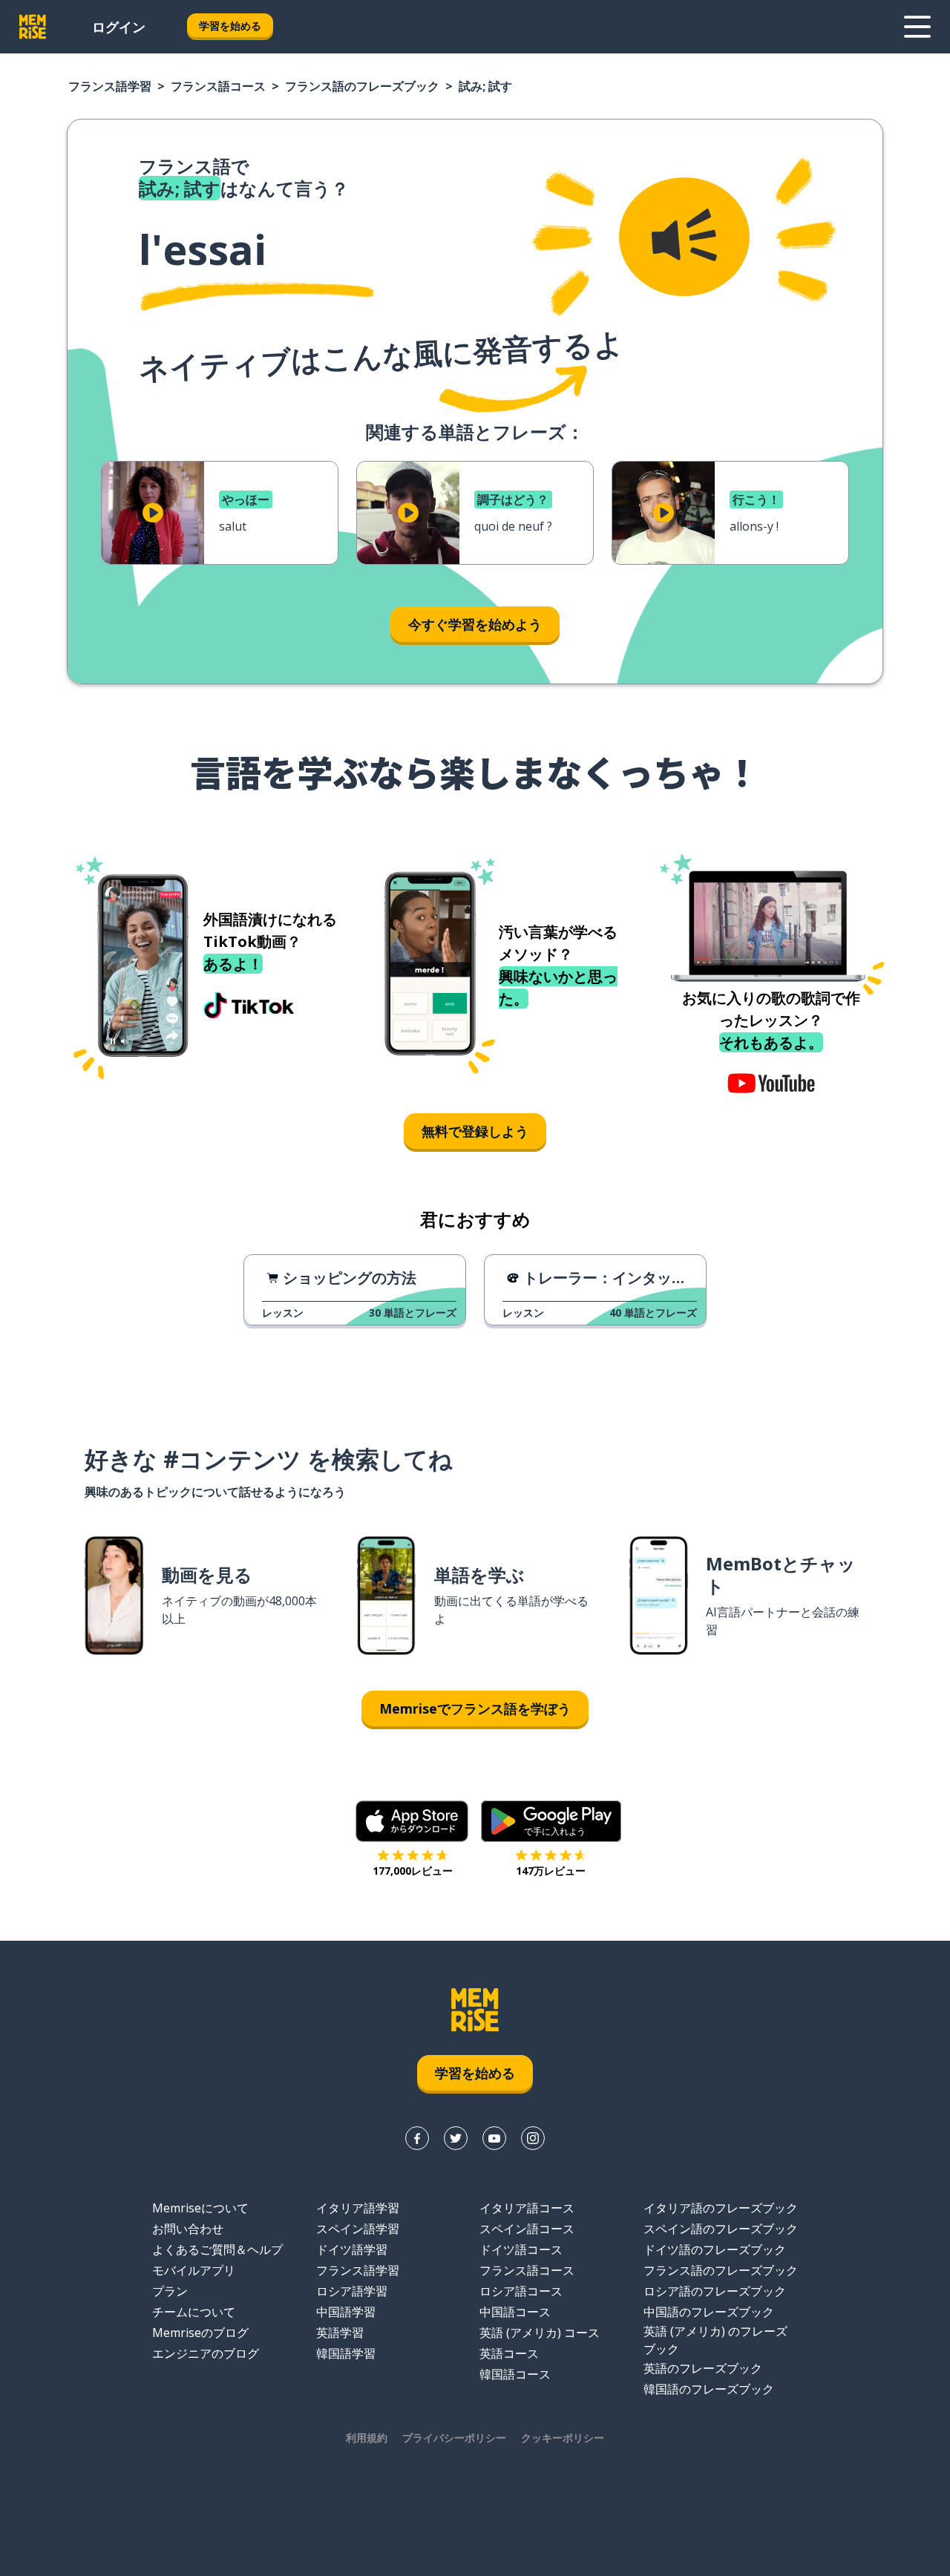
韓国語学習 (346, 2353)
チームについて (194, 2312)
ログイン (119, 27)
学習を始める (230, 26)
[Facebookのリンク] (417, 2138)
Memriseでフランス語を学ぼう (475, 1708)
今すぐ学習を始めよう (475, 624)
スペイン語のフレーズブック (721, 2229)
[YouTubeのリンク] (494, 2138)
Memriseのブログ (200, 2333)
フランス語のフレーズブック (362, 86)
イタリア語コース (527, 2208)
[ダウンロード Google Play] (551, 1821)
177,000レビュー (413, 1871)
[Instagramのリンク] (533, 2138)
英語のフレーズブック (703, 2368)
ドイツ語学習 (352, 2249)
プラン (170, 2291)
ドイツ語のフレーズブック (715, 2249)
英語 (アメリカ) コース (540, 2333)
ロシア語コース (521, 2291)
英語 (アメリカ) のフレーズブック (715, 2340)
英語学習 (340, 2333)
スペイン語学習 (358, 2229)
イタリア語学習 (358, 2208)
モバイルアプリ (194, 2270)
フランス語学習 (110, 86)
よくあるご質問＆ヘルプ (217, 2249)
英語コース (509, 2353)
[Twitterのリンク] (456, 2138)
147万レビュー (551, 1871)
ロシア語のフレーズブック (715, 2291)
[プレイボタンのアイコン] (153, 513)
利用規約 (367, 2438)
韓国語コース (515, 2374)
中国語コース (515, 2312)
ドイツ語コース (521, 2249)
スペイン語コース (527, 2229)
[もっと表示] (917, 27)
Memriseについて (200, 2208)
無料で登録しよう (475, 1131)
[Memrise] (33, 27)
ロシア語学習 (352, 2291)
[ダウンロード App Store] (412, 1821)
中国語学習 (346, 2312)
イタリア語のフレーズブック (721, 2208)
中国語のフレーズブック (709, 2312)
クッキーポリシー (563, 2438)
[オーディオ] (684, 237)
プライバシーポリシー (454, 2438)
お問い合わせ (188, 2229)
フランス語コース (218, 86)
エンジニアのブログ (206, 2353)
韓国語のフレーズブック (709, 2389)
